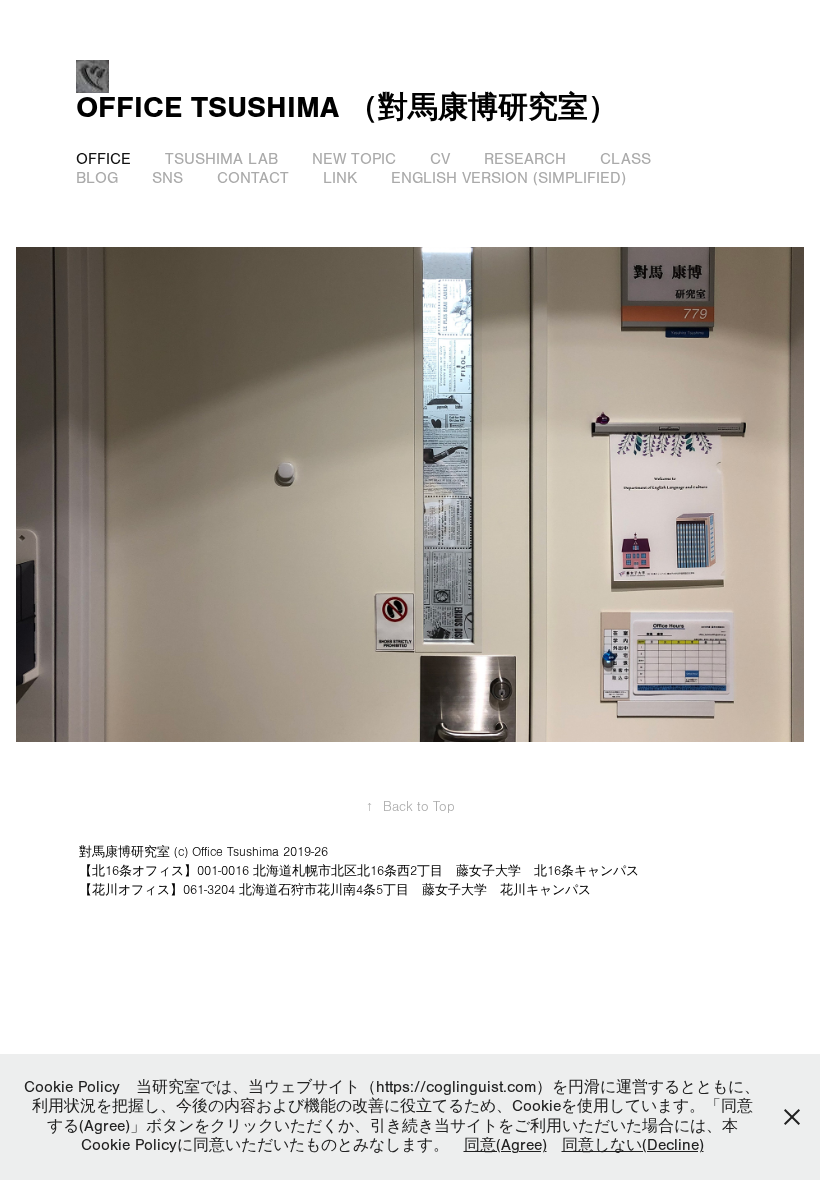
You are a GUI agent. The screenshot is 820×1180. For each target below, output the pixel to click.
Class (625, 159)
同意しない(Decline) (633, 1145)
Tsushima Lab (221, 159)
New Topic (354, 159)
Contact (253, 178)
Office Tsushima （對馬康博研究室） (347, 107)
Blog (97, 178)
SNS (167, 178)
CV (440, 159)
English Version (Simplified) (508, 178)
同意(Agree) (505, 1145)
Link (340, 178)
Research (525, 159)
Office (103, 159)
